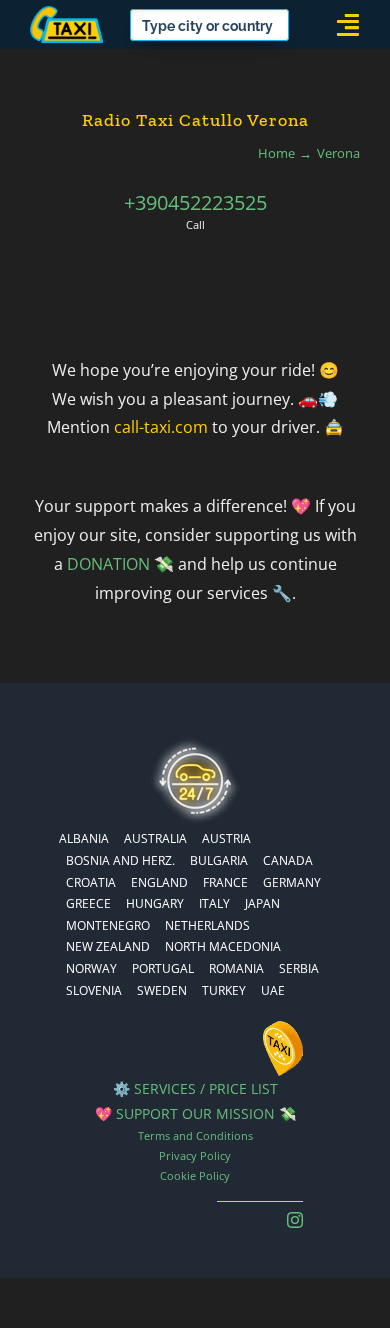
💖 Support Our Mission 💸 (195, 1113)
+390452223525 (195, 202)
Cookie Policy (195, 1175)
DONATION (108, 564)
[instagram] (295, 1220)
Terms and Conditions (195, 1135)
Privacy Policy (195, 1155)
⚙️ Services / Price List (195, 1088)
